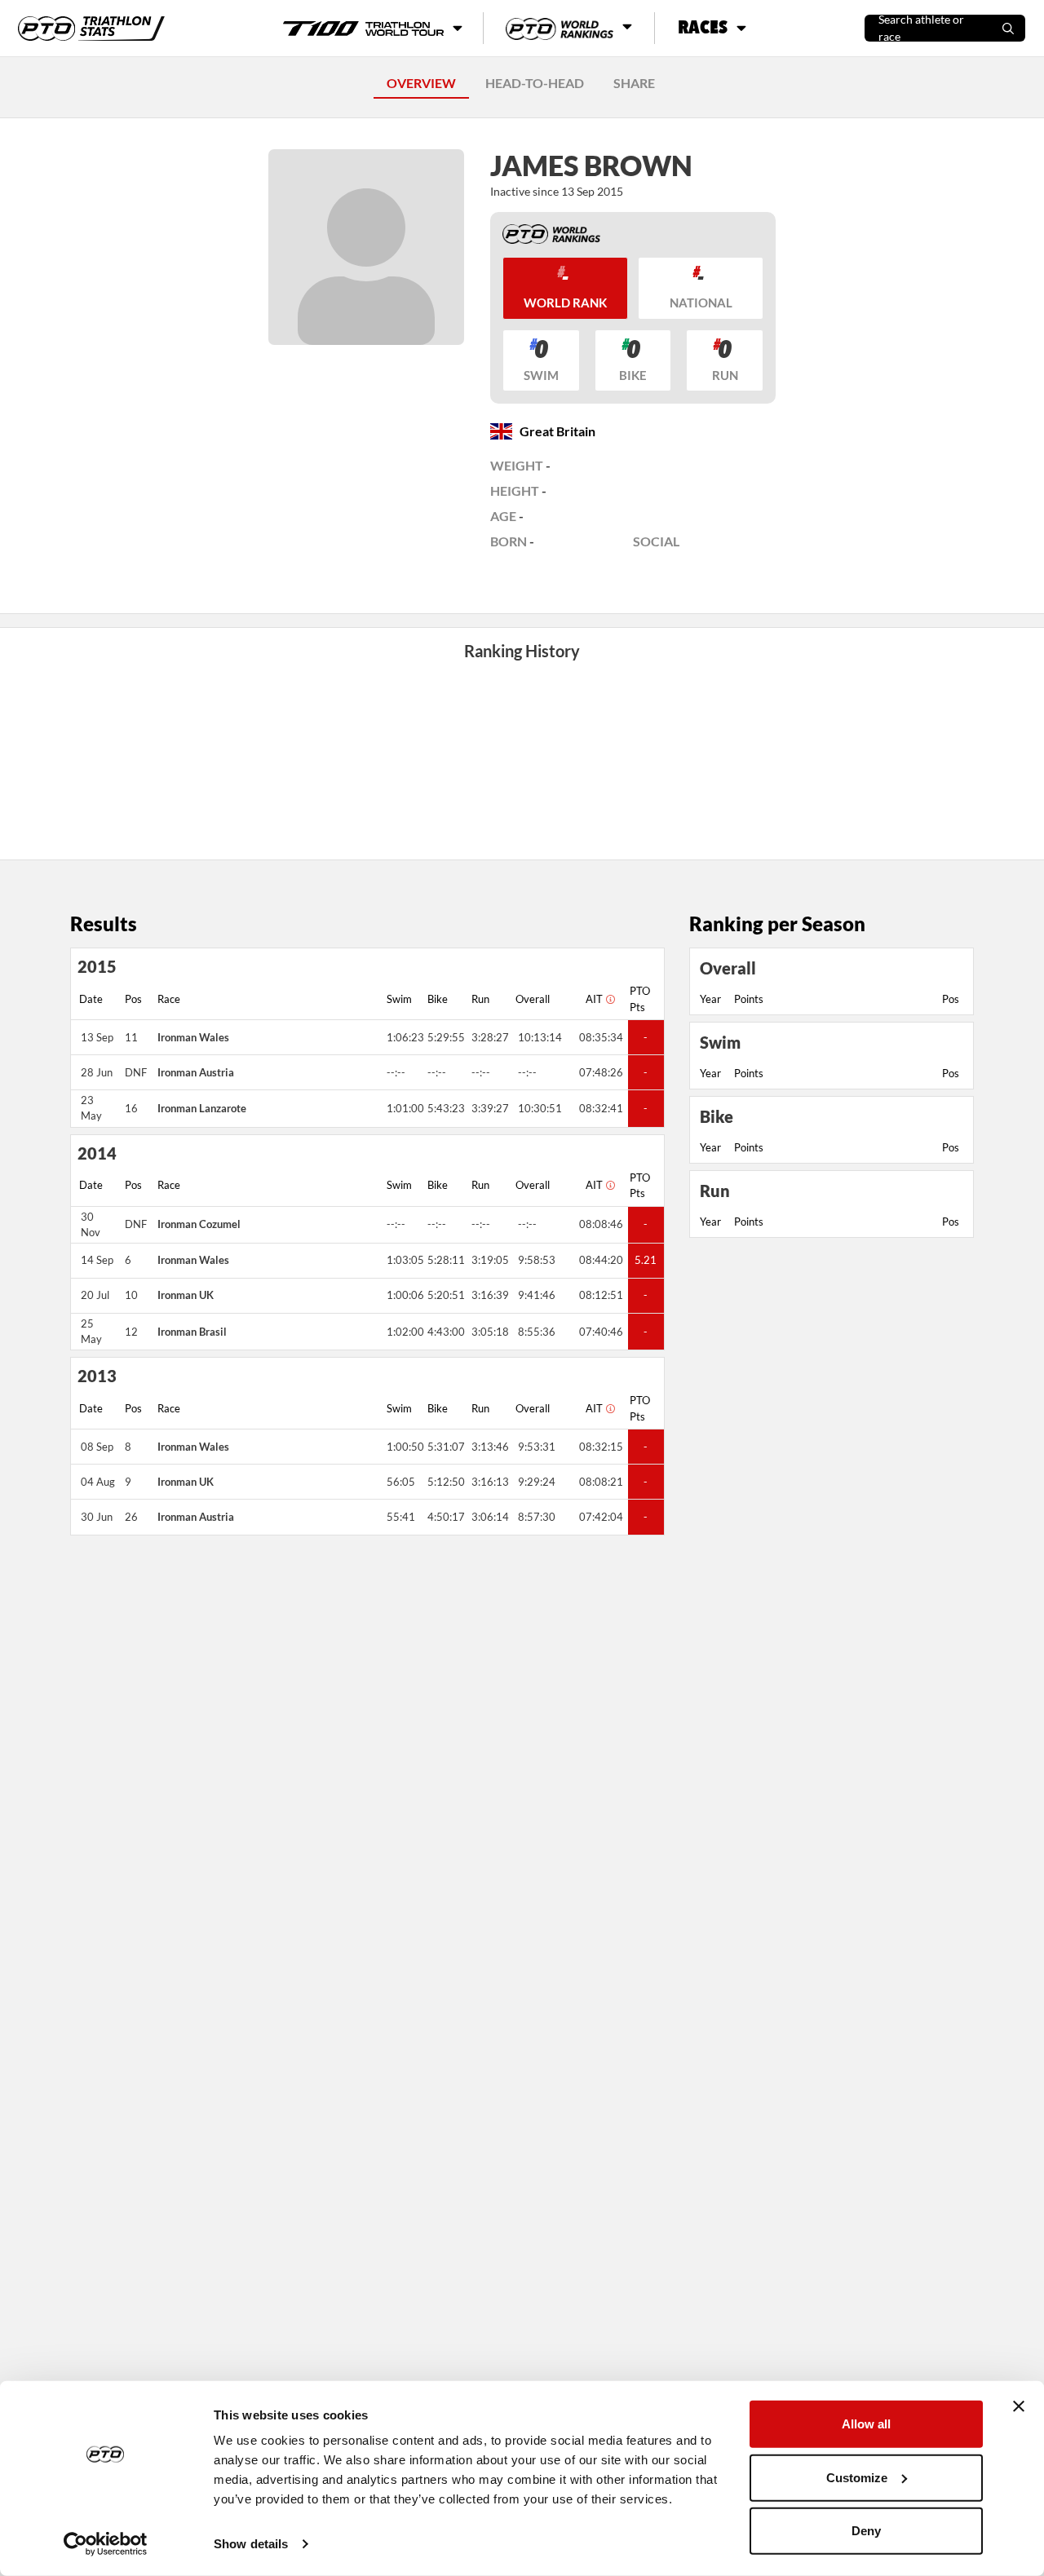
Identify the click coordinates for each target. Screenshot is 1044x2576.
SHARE (634, 83)
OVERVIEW (421, 83)
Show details (251, 2544)
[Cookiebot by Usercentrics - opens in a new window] (106, 2544)
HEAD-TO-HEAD (535, 83)
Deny (866, 2531)
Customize (857, 2477)
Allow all (866, 2424)
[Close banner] (1019, 2406)
